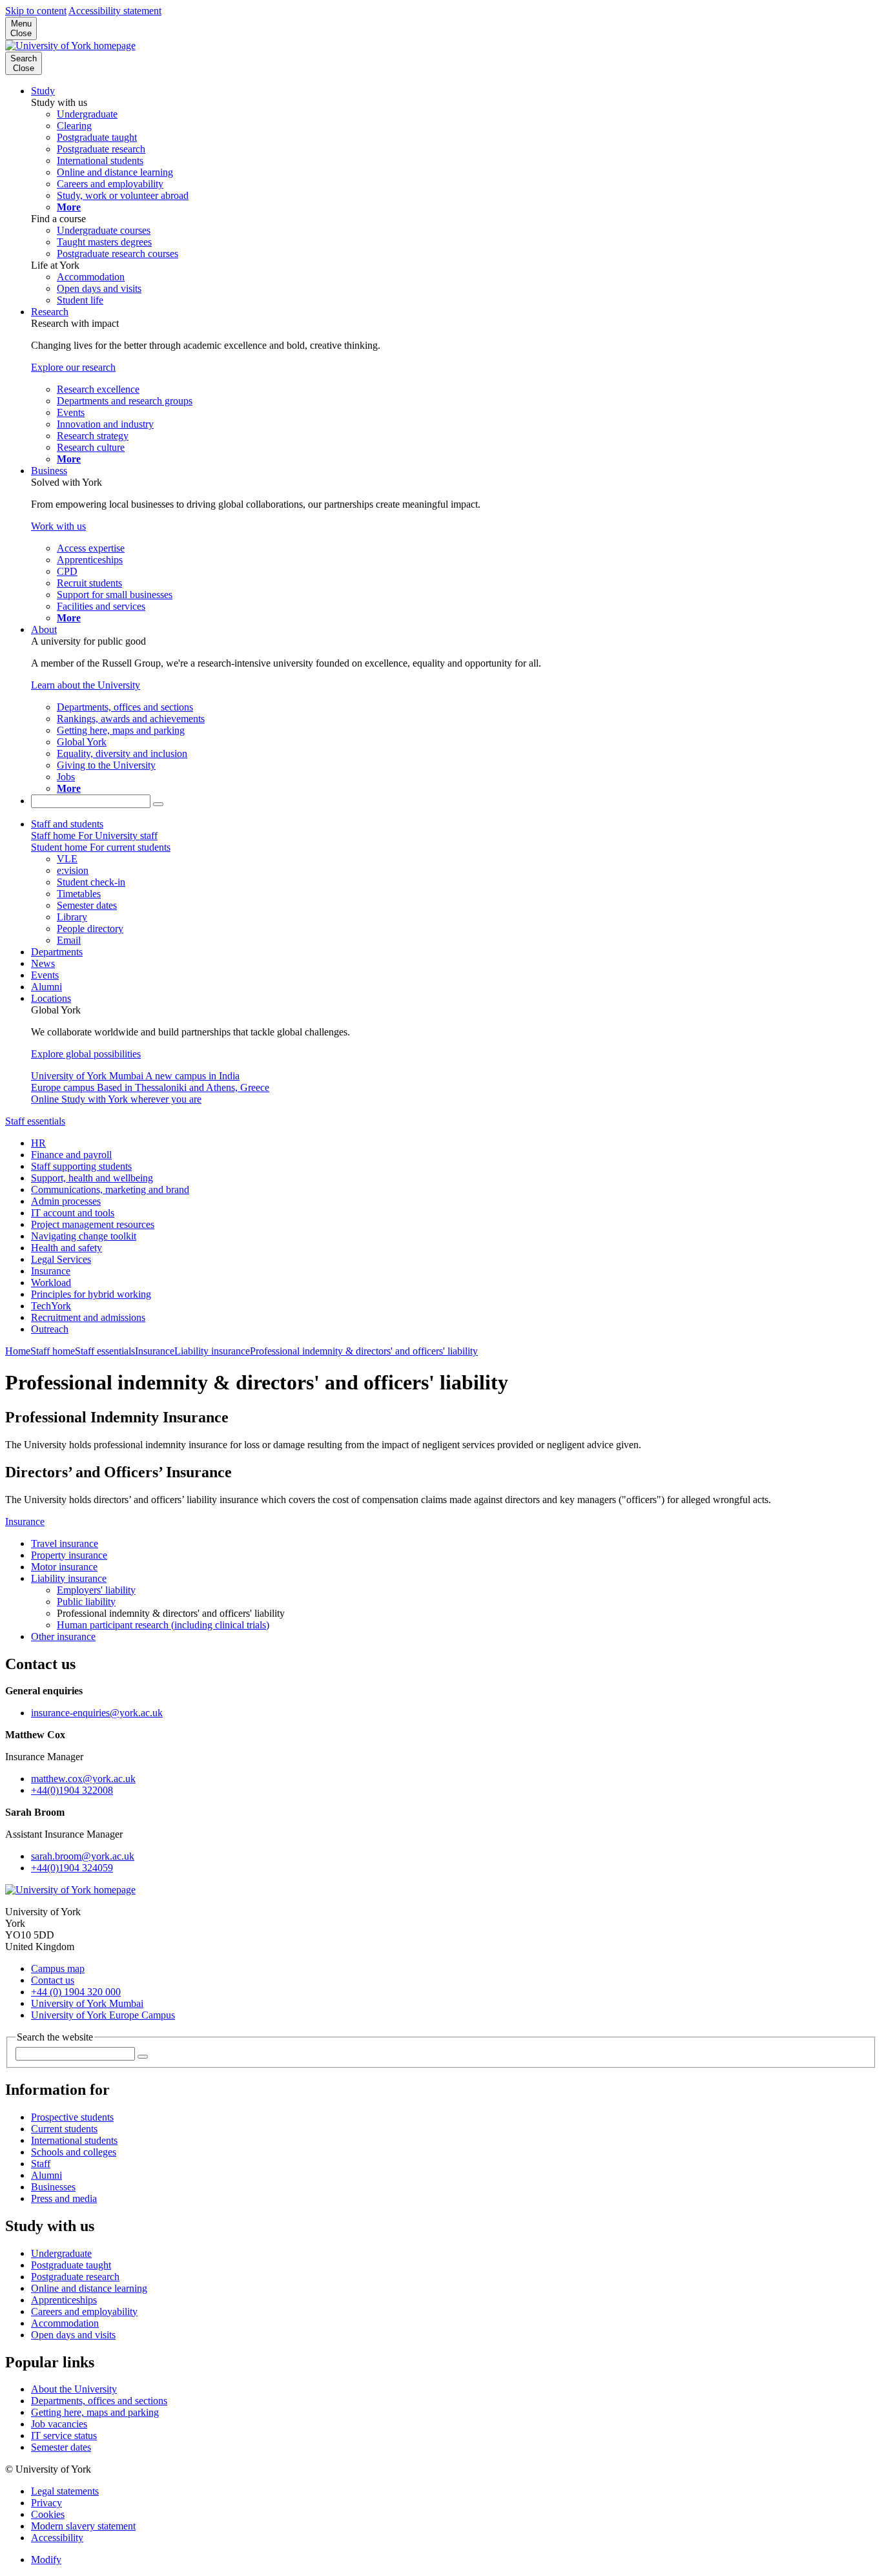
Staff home (53, 1351)
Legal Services (61, 1259)
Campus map (58, 1968)
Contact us (53, 1980)
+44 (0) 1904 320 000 (76, 1992)
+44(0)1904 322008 (72, 1790)
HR (38, 1143)
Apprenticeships (64, 2300)
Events (45, 975)
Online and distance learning (89, 2288)
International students (74, 2140)
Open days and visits (73, 2335)
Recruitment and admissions (88, 1317)
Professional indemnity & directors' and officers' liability (364, 1351)
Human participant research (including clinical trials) (163, 1625)
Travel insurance (65, 1543)
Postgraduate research (75, 2277)
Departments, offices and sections (99, 2401)
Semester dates (61, 2447)
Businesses (53, 2187)
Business (49, 471)
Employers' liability (96, 1590)
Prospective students (72, 2117)
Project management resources (93, 1224)
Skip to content (36, 11)
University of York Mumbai (87, 2003)
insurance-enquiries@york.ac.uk (97, 1713)
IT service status (64, 2436)
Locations (51, 998)
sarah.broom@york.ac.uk (83, 1856)
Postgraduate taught (71, 2265)
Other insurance (63, 1636)
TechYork (51, 1306)
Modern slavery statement (83, 2526)
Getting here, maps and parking (95, 2412)
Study (43, 91)
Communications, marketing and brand (110, 1189)
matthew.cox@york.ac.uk (83, 1779)
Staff (41, 2164)
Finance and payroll (71, 1155)
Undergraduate (61, 2253)
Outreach (50, 1329)
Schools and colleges (74, 2152)
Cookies (48, 2514)
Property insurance (69, 1555)
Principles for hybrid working (91, 1294)
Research (50, 312)
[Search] (158, 804)
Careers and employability (84, 2311)
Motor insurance (64, 1567)
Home (18, 1351)
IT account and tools (73, 1213)
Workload (51, 1283)
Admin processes (66, 1201)
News (43, 963)
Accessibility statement (115, 11)
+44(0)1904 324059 (72, 1868)
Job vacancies (59, 2424)
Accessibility (57, 2538)
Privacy (46, 2503)
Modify (46, 2560)
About (44, 629)
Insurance (51, 1271)
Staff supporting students (81, 1166)
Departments (57, 952)
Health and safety (67, 1248)
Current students (64, 2129)
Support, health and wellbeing (92, 1178)
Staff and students (67, 824)
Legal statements (65, 2491)
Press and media (64, 2198)
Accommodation (65, 2323)
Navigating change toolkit (84, 1236)
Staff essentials (35, 1121)
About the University (74, 2389)
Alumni (46, 987)
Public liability (86, 1602)
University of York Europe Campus (103, 2015)
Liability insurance (212, 1351)
